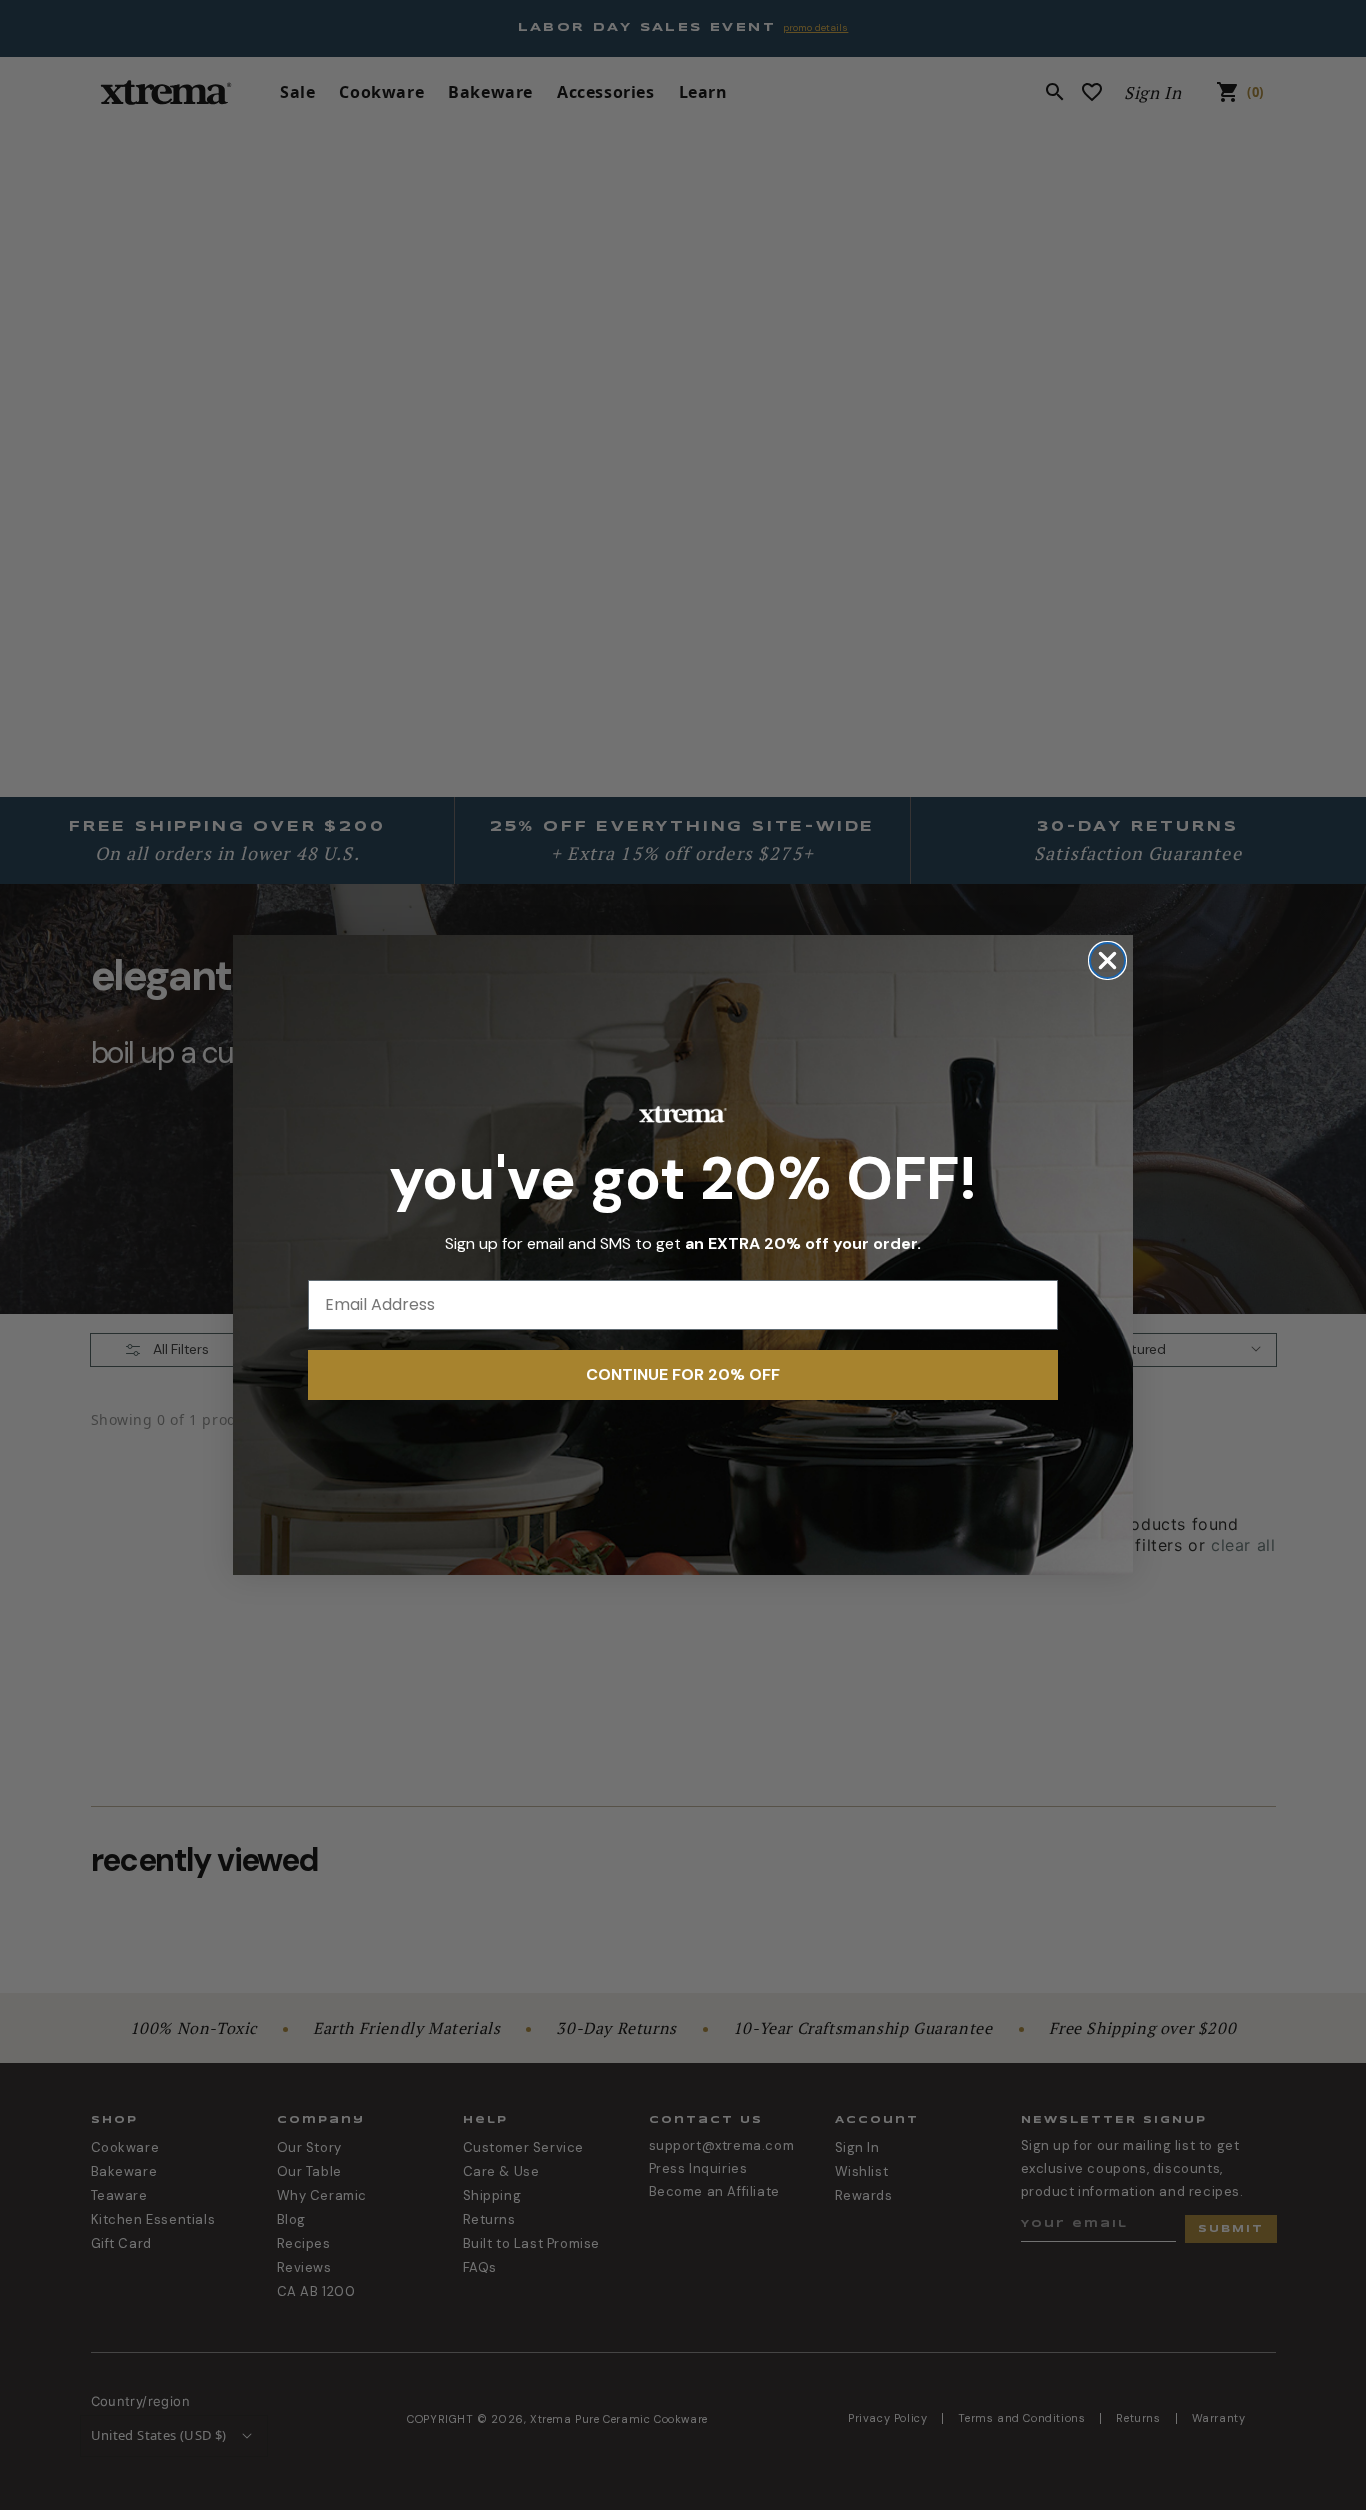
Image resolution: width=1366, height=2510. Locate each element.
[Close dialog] (1107, 960)
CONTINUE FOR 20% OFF (683, 1374)
